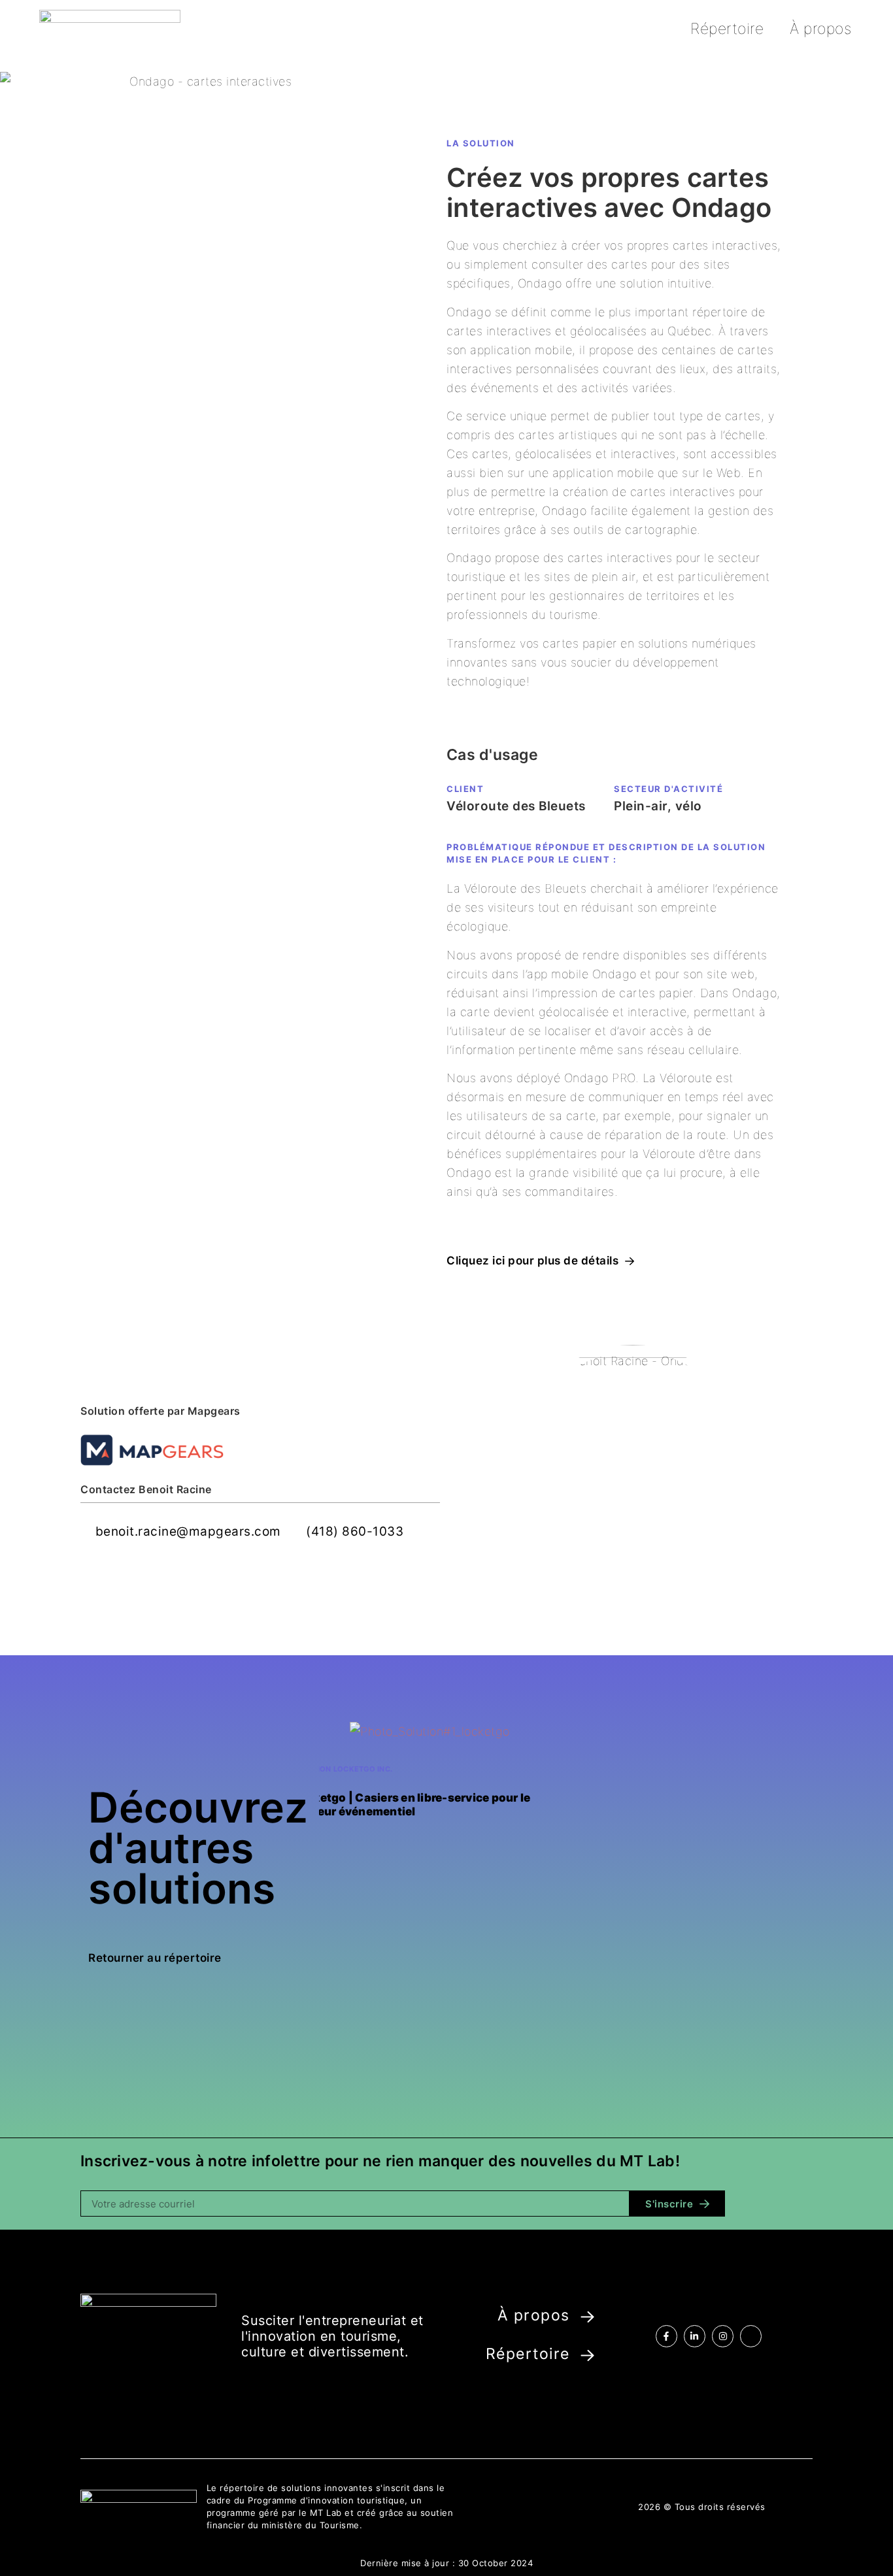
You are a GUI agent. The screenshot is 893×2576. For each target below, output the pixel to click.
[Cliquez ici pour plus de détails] (630, 1261)
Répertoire (727, 29)
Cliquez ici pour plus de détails (532, 1261)
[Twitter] (751, 2336)
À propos (820, 29)
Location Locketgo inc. (343, 1769)
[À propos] (587, 2317)
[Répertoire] (587, 2355)
